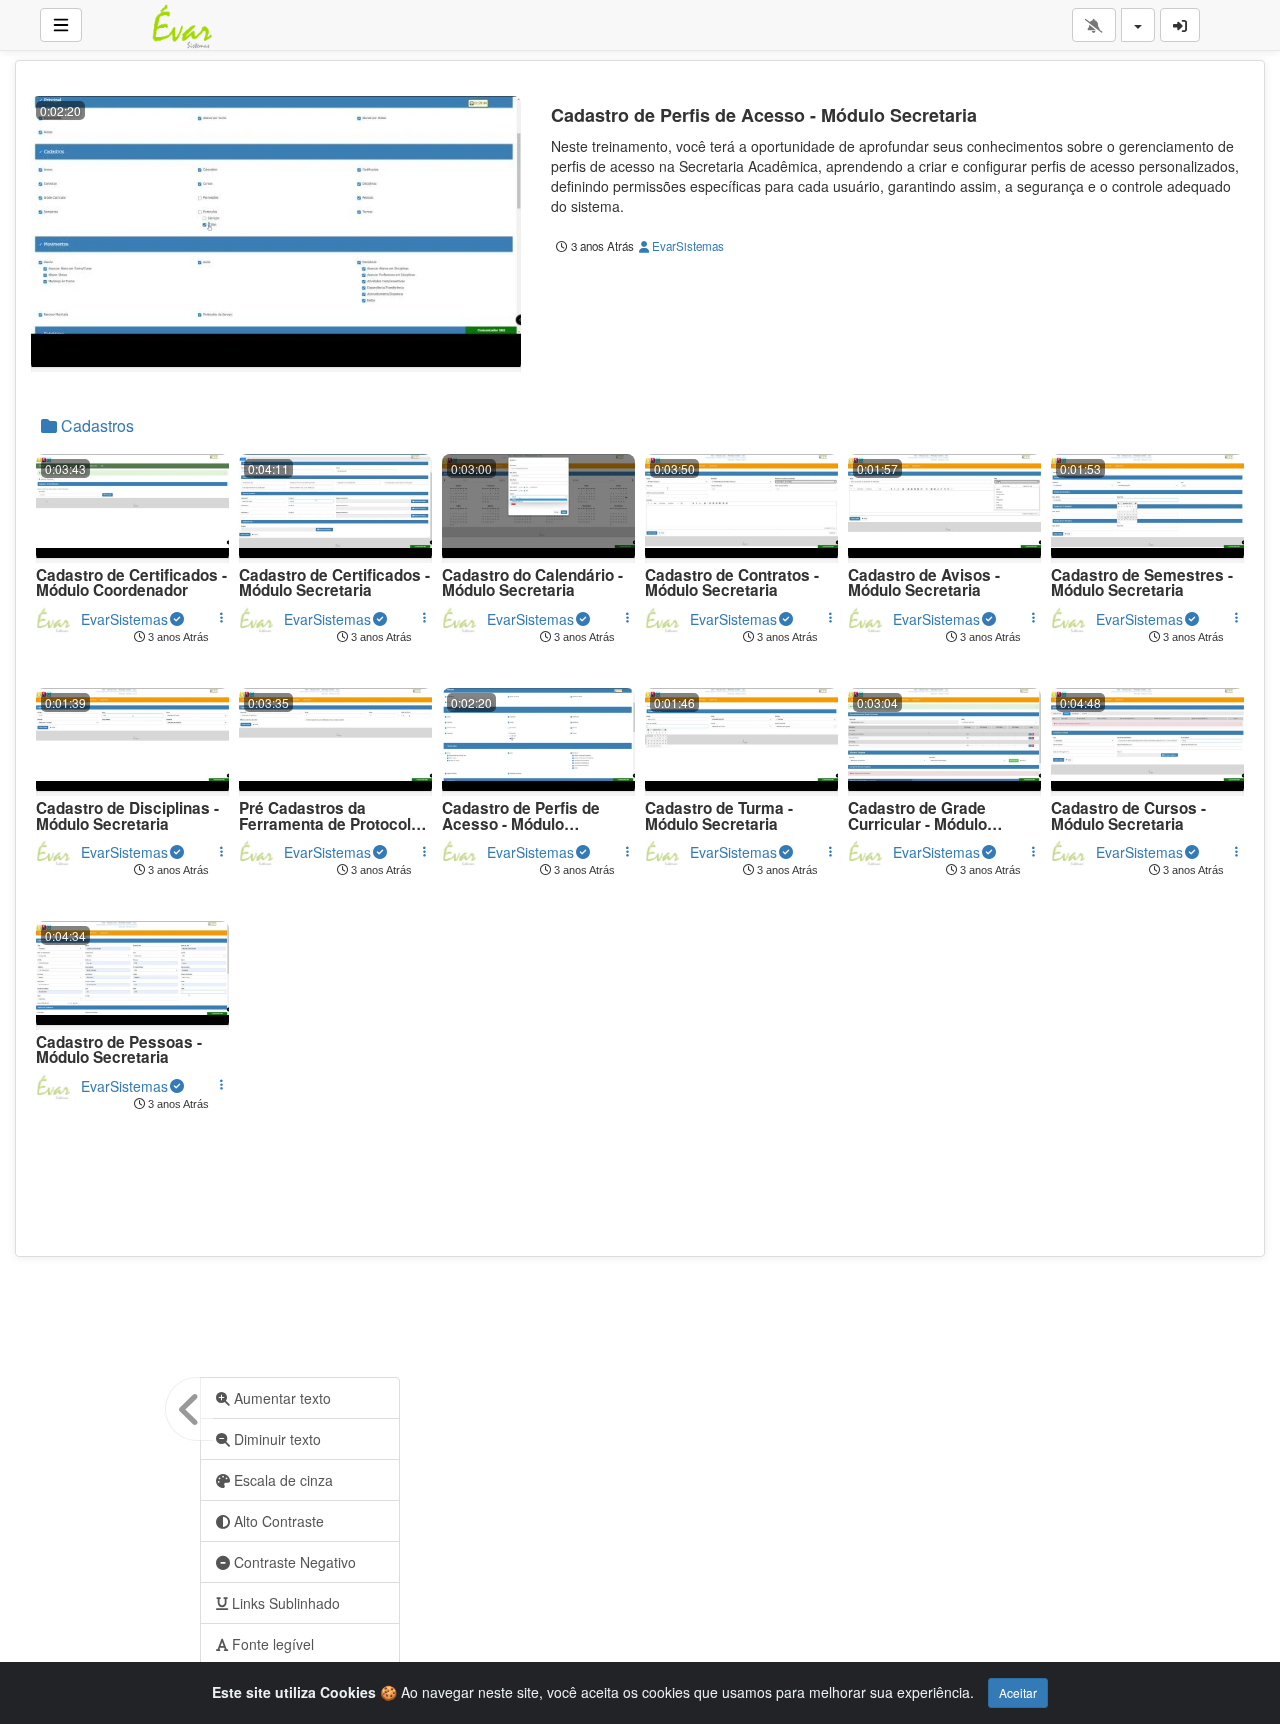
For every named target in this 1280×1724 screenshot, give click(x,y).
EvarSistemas (686, 246)
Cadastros (95, 425)
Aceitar (1018, 1692)
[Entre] (1180, 25)
